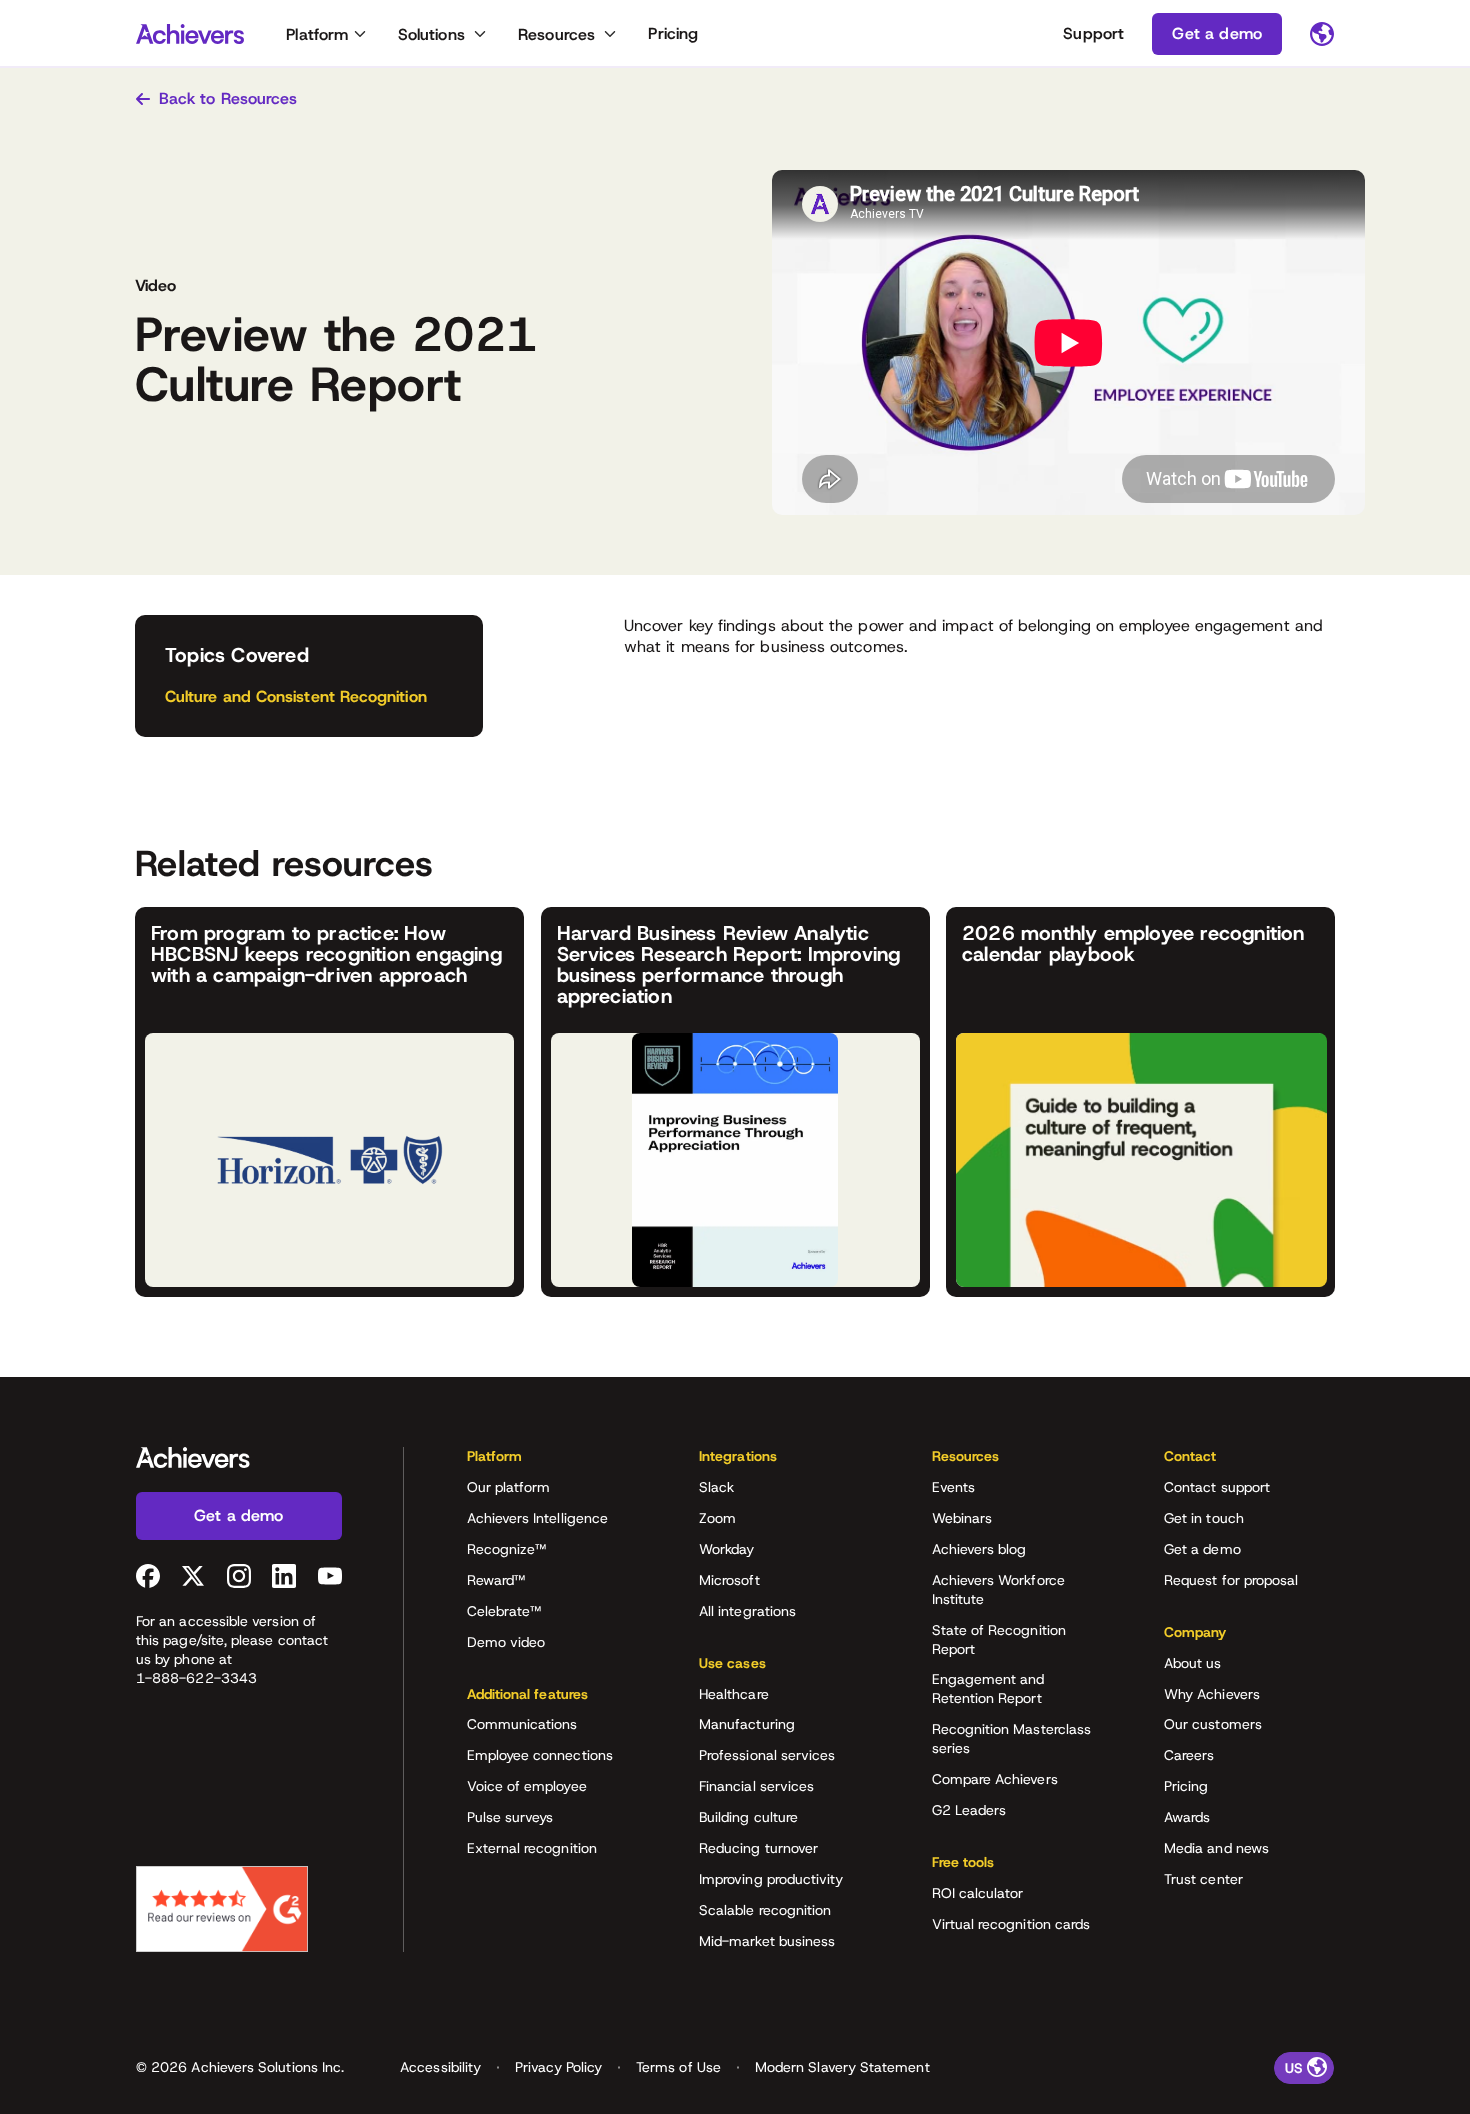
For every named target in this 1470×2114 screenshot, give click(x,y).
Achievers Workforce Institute (998, 1589)
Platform (317, 34)
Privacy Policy (558, 2067)
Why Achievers (1212, 1694)
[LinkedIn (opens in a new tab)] (284, 1576)
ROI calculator (978, 1893)
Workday (727, 1549)
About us (1193, 1663)
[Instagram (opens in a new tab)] (239, 1576)
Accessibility (440, 2067)
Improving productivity (771, 1879)
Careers (1189, 1755)
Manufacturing (747, 1724)
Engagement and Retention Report (988, 1688)
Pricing (673, 33)
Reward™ (496, 1580)
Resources (556, 34)
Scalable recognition (765, 1910)
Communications (522, 1724)
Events (953, 1487)
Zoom (717, 1518)
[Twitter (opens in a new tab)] (193, 1576)
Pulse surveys (510, 1817)
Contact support (1217, 1487)
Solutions (431, 34)
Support (1093, 33)
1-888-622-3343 (196, 1678)
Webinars (962, 1518)
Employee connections (540, 1755)
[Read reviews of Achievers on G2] (222, 1909)
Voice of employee (527, 1786)
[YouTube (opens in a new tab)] (330, 1576)
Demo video (506, 1642)
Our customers (1213, 1724)
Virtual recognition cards (1011, 1924)
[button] (552, 1462)
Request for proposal (1231, 1580)
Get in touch (1204, 1518)
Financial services (756, 1786)
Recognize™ (507, 1549)
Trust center (1203, 1879)
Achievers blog (979, 1549)
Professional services (767, 1755)
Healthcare (734, 1694)
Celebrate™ (504, 1611)
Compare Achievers (995, 1779)
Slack (716, 1487)
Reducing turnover (758, 1848)
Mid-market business (767, 1941)
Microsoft (729, 1580)
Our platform (509, 1487)
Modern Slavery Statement (842, 2067)
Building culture (748, 1817)
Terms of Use (678, 2067)
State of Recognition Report (999, 1639)
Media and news (1216, 1848)
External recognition (532, 1848)
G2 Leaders (969, 1810)
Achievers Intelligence (538, 1518)
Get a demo (1202, 1549)
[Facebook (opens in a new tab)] (148, 1576)
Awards (1187, 1817)
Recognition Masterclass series (1012, 1738)
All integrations (747, 1611)
